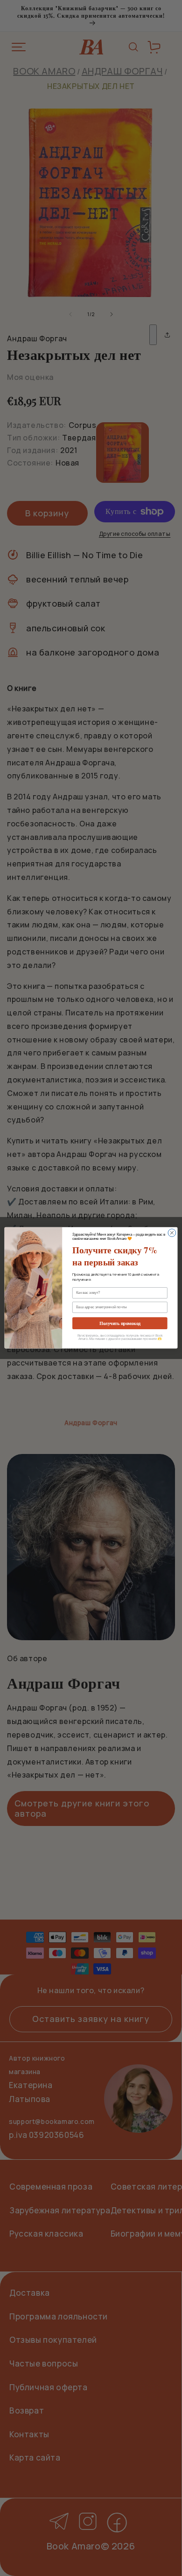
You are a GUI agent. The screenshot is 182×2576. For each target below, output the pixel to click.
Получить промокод (120, 1324)
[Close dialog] (172, 1233)
